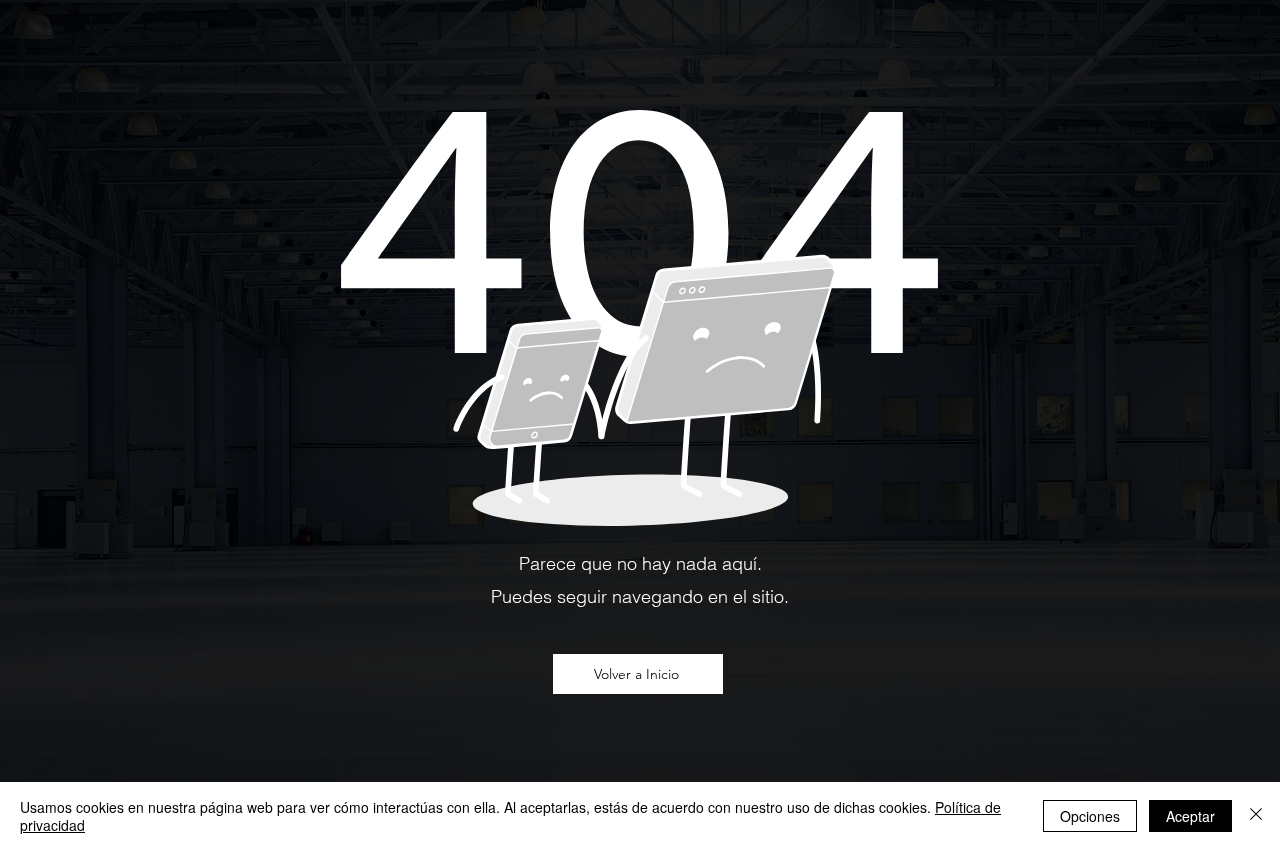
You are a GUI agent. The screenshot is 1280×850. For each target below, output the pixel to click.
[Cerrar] (1256, 816)
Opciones (1090, 816)
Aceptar (1190, 816)
